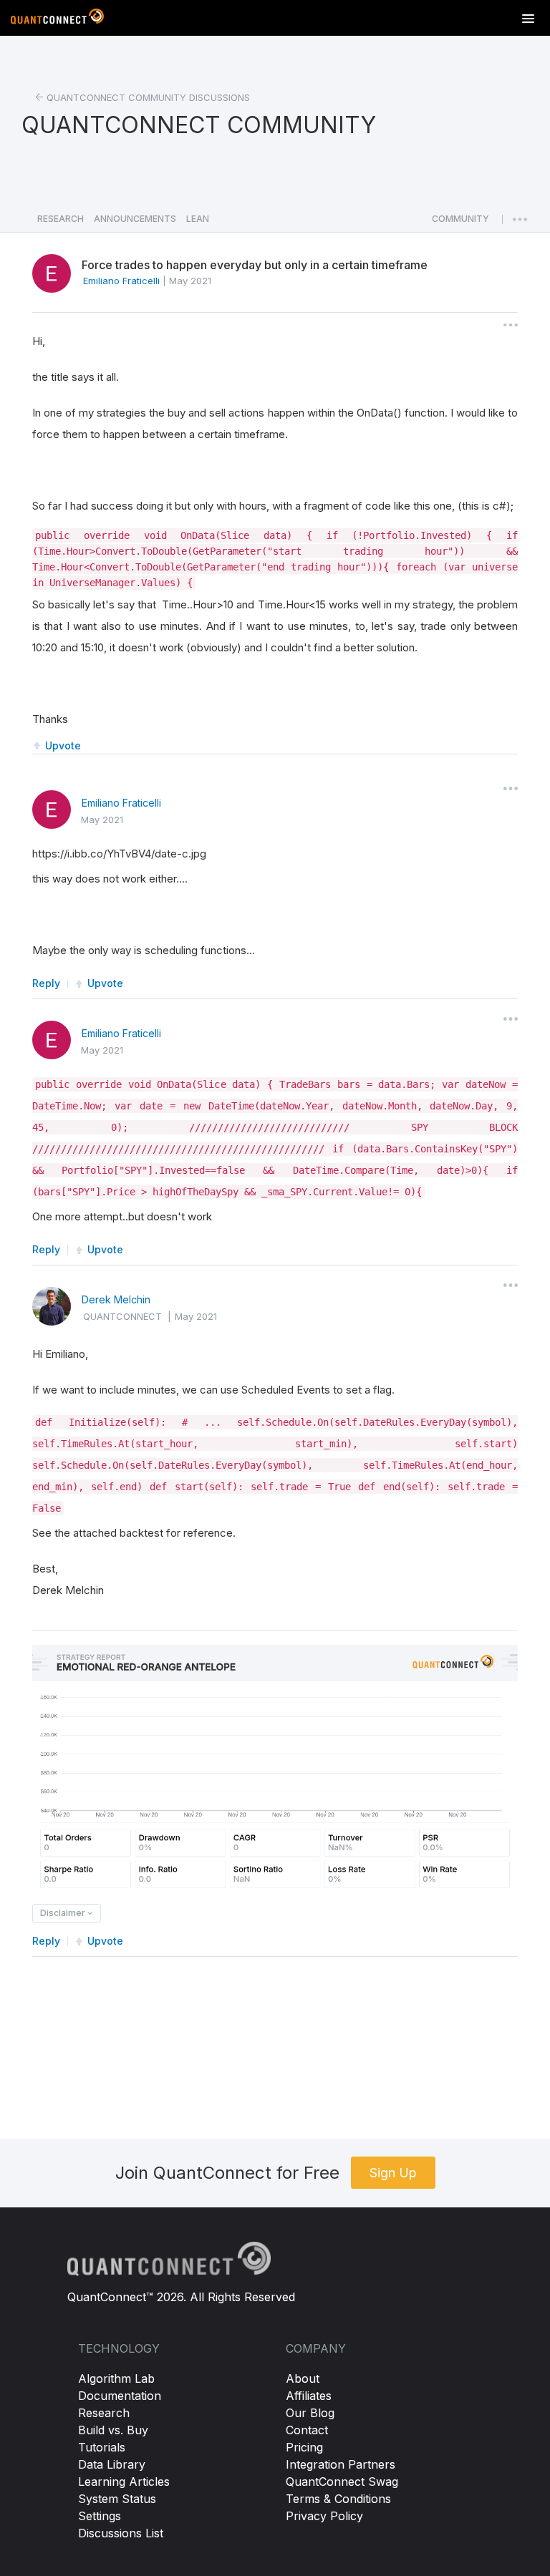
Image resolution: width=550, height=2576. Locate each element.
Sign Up (393, 2173)
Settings (100, 2516)
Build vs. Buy (113, 2430)
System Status (117, 2499)
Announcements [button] (135, 219)
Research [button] (61, 219)
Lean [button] (198, 219)
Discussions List (121, 2533)
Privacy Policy (324, 2516)
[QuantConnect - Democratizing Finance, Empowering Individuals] (57, 19)
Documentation (120, 2396)
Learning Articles (124, 2482)
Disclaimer (64, 1913)
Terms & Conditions (338, 2499)
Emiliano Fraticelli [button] (121, 281)
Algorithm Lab (116, 2378)
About (303, 2378)
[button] (460, 223)
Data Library (112, 2464)
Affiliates (309, 2396)
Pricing (304, 2447)
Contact (307, 2430)
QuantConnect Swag (342, 2482)
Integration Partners (341, 2464)
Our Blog (310, 2413)
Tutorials (102, 2447)
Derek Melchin (116, 1299)
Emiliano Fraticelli (121, 803)
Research (104, 2413)
